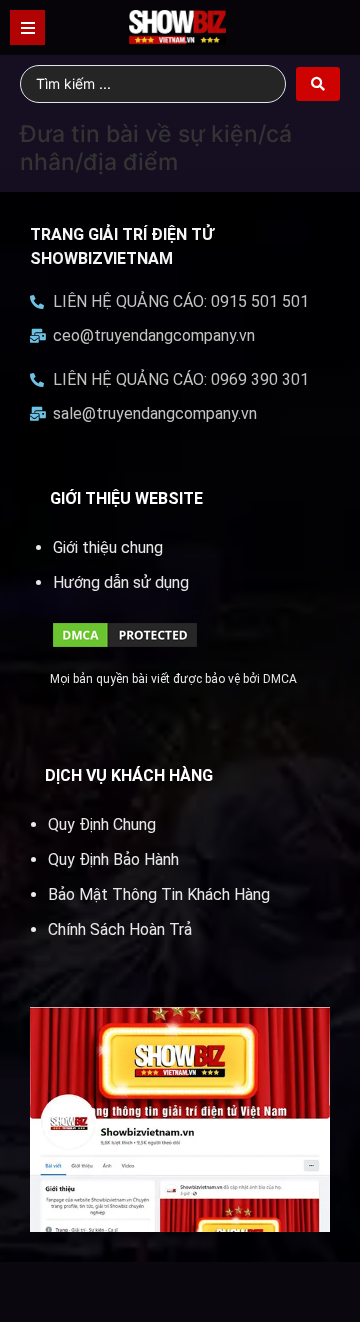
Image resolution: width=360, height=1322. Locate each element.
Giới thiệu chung (108, 547)
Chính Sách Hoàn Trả (120, 929)
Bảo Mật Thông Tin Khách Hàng (159, 894)
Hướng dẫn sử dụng (121, 582)
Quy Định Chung (102, 824)
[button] (27, 27)
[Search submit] (318, 84)
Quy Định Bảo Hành (113, 859)
